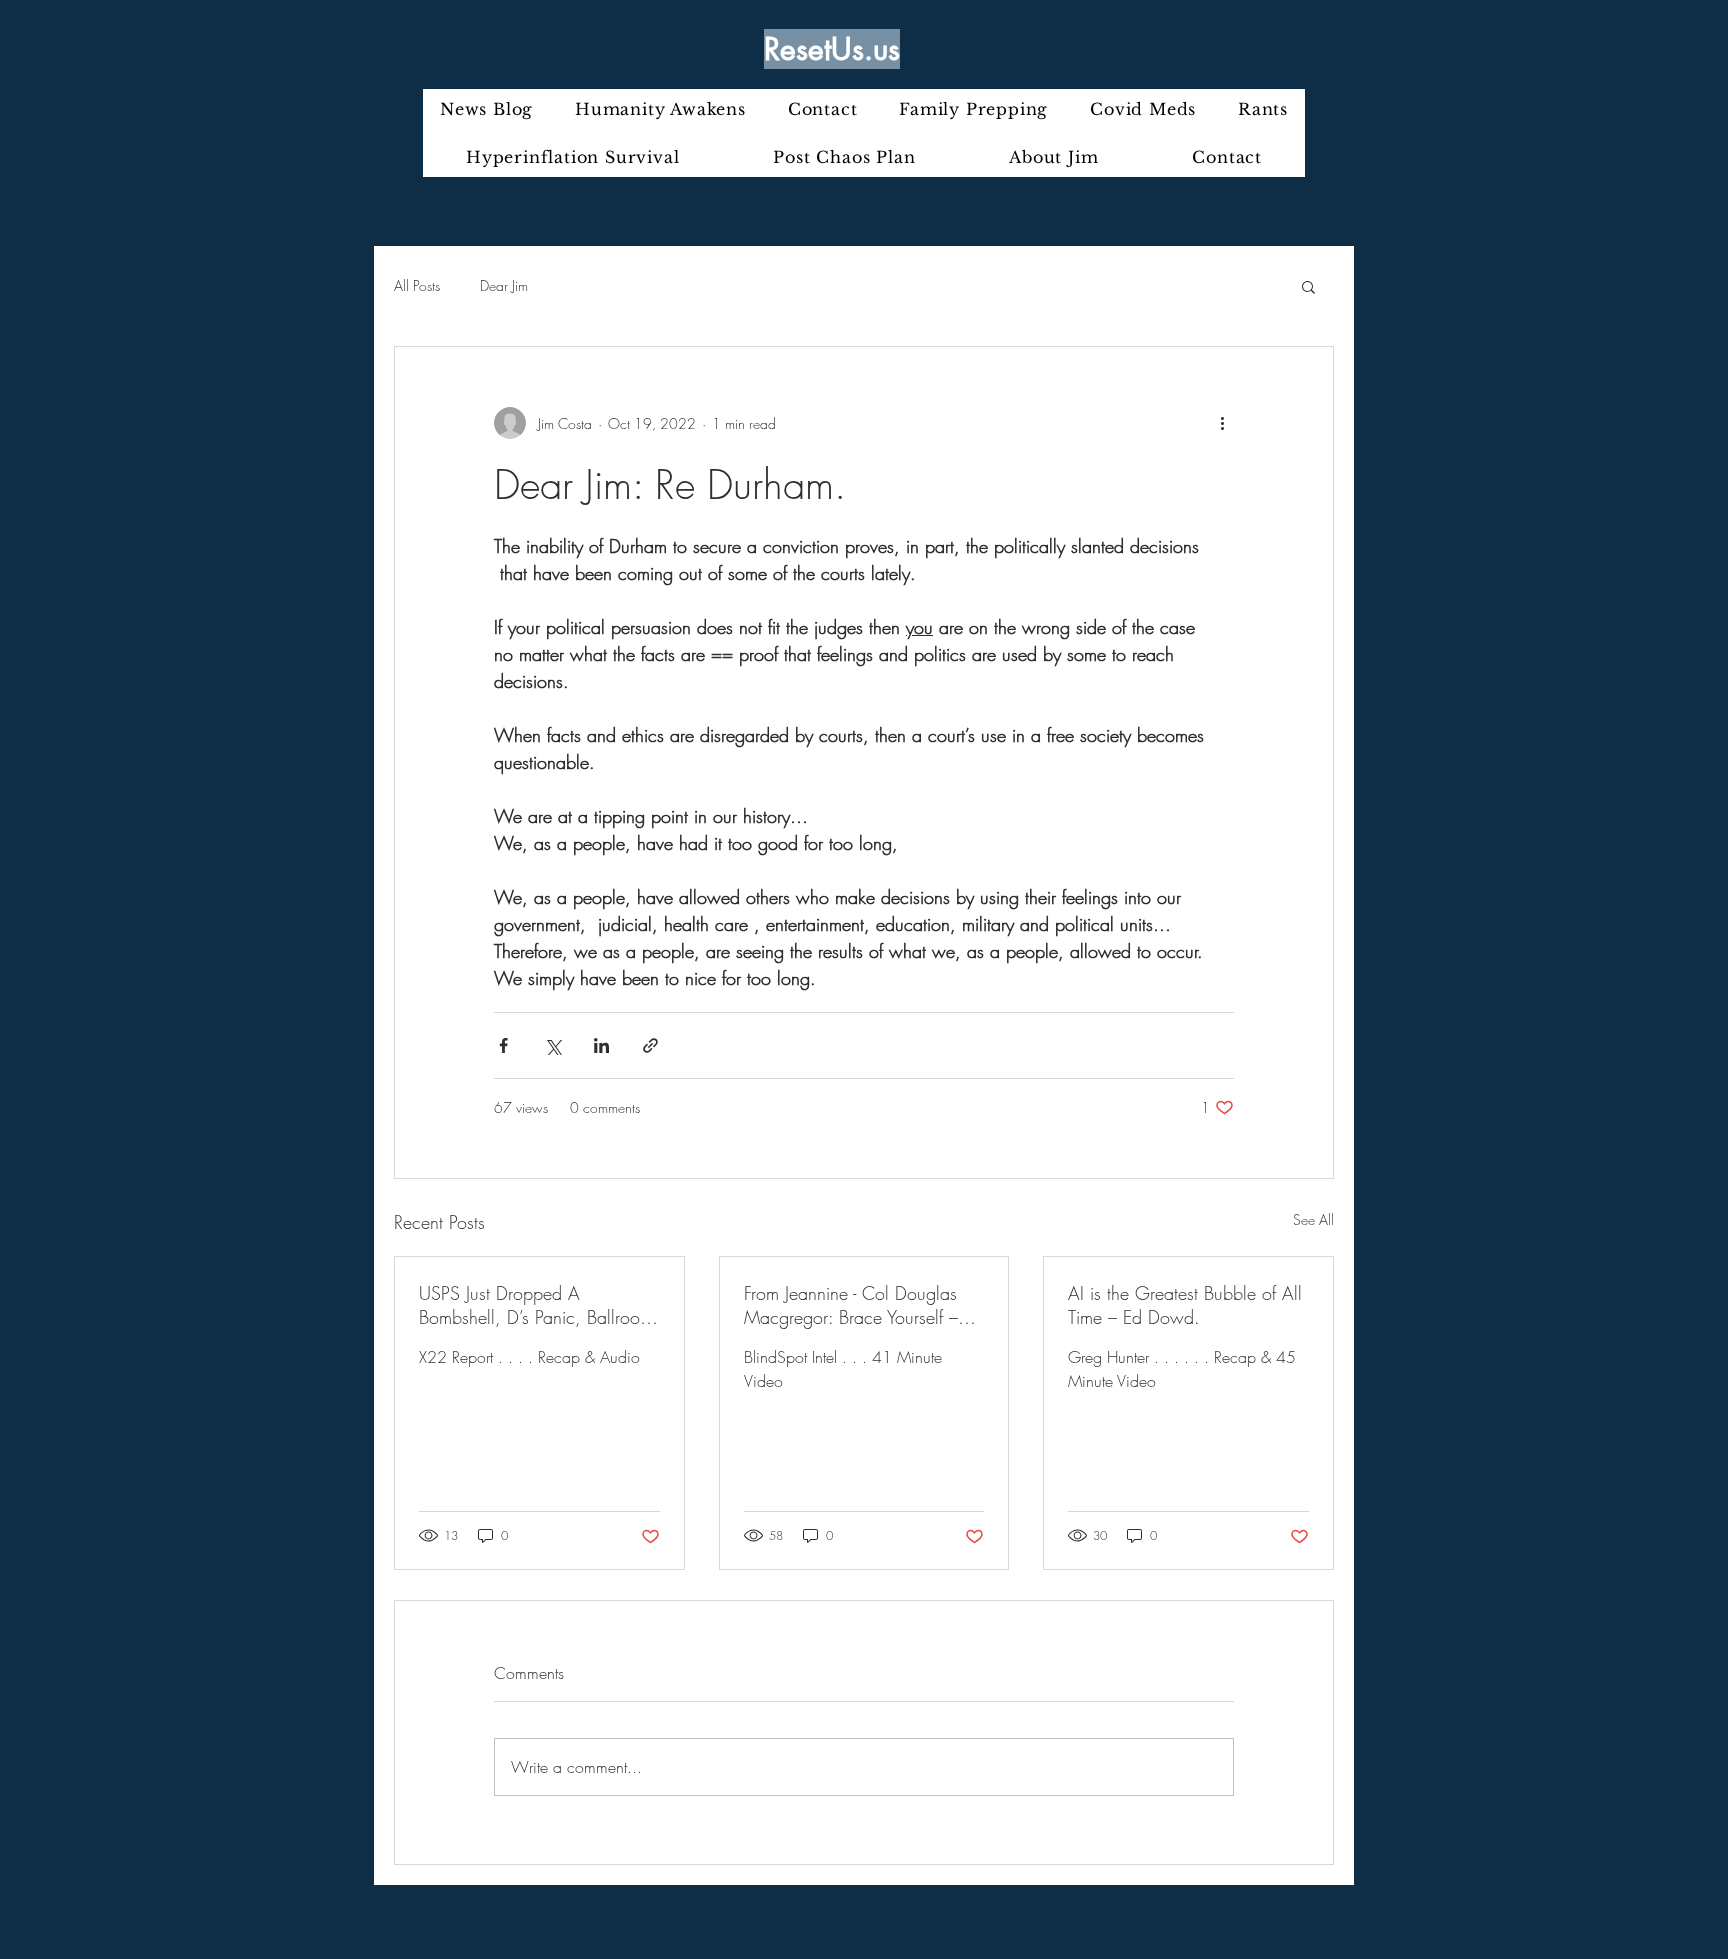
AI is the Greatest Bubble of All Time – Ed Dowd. (1185, 1305)
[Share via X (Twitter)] (552, 1045)
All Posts (417, 285)
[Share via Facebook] (503, 1045)
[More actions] (1222, 423)
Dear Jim (504, 285)
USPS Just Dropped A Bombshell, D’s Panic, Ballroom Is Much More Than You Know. (536, 1305)
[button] (1308, 286)
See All (1313, 1219)
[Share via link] (650, 1045)
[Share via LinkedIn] (601, 1045)
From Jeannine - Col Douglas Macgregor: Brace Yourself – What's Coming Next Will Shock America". (851, 1305)
